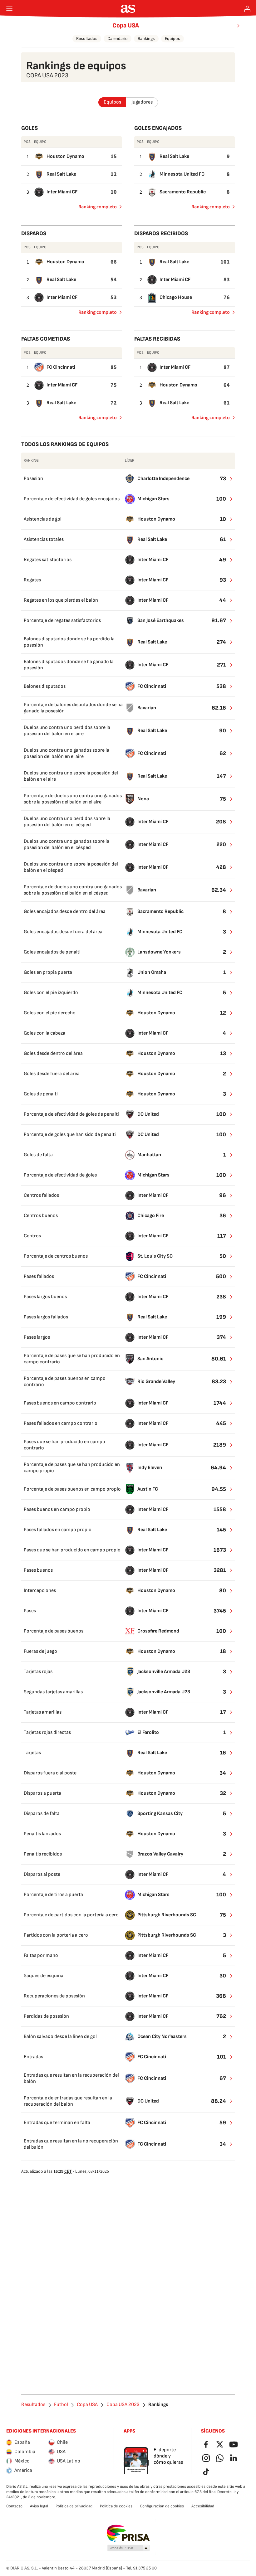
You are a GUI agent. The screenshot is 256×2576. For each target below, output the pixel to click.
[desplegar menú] (9, 9)
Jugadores (142, 102)
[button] (129, 2548)
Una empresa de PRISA (128, 2533)
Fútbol (61, 2405)
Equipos (172, 39)
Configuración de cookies (162, 2506)
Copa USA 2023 (123, 2405)
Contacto (14, 2506)
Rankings (146, 39)
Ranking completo (95, 208)
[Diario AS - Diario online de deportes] (128, 9)
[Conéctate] (247, 9)
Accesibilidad (203, 2506)
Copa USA (126, 26)
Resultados (87, 39)
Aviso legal (39, 2506)
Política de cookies (116, 2506)
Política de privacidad (74, 2506)
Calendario (118, 39)
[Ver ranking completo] (227, 479)
